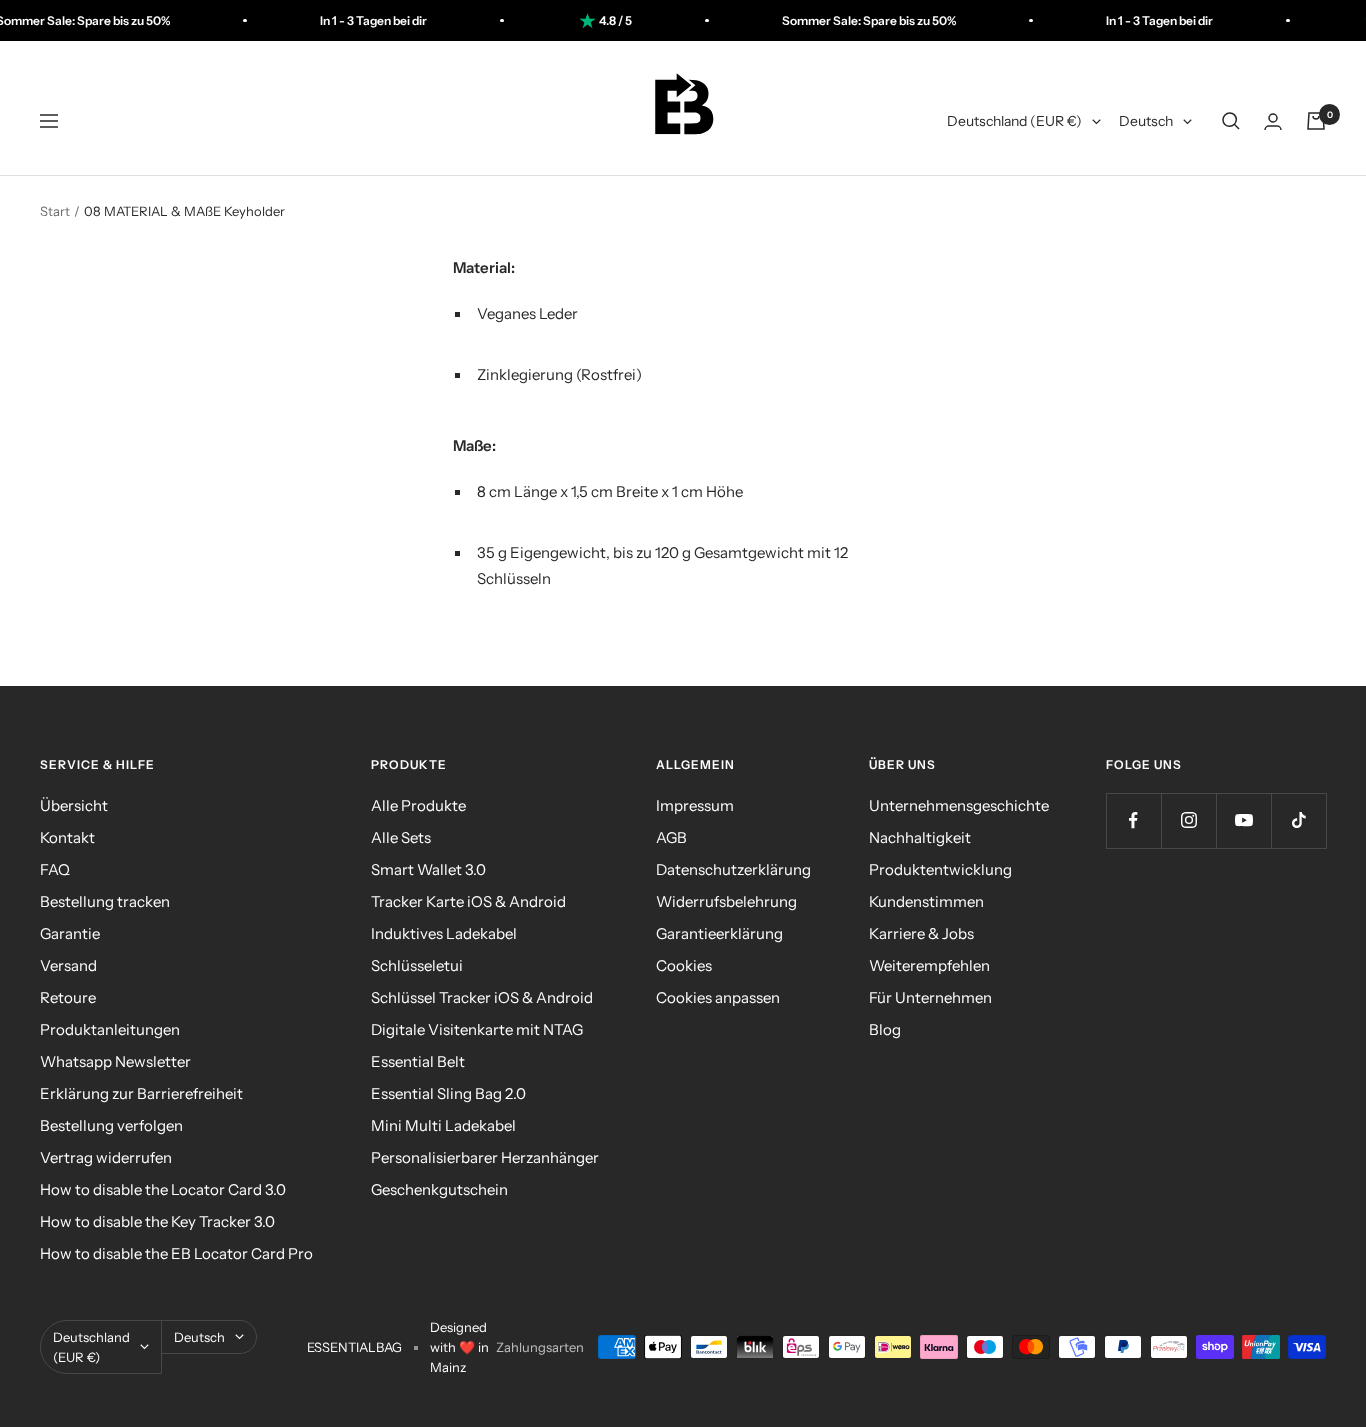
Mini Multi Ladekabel (443, 1125)
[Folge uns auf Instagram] (1188, 820)
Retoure (68, 997)
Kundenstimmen (926, 901)
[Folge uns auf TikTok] (1298, 820)
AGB (671, 837)
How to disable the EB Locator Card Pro (176, 1253)
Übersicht (74, 805)
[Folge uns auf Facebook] (1133, 820)
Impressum (695, 805)
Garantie (70, 933)
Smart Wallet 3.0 (428, 869)
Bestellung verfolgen (111, 1125)
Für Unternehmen (930, 997)
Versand (68, 965)
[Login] (1273, 121)
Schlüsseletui (417, 965)
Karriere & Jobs (921, 933)
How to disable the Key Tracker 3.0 (157, 1221)
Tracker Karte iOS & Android (468, 901)
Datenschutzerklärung (733, 869)
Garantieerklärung (719, 933)
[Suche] (1231, 121)
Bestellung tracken (105, 901)
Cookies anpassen (718, 997)
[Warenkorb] (1316, 121)
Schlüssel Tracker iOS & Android (482, 997)
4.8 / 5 (588, 20)
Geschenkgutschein (439, 1189)
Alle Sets (401, 837)
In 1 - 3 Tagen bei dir (346, 20)
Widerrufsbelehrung (726, 901)
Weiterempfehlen (929, 965)
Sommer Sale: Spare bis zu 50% (842, 20)
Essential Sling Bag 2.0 (448, 1093)
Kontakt (67, 837)
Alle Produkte (418, 805)
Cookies (684, 965)
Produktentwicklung (940, 869)
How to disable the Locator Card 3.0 (163, 1189)
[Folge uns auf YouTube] (1243, 820)
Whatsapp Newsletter (115, 1061)
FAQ (55, 869)
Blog (885, 1029)
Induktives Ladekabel (444, 933)
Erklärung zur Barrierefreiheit (141, 1093)
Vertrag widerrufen (106, 1157)
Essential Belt (418, 1061)
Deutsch (1146, 121)
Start (55, 211)
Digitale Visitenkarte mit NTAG (477, 1029)
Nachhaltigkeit (920, 837)
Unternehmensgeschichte (959, 805)
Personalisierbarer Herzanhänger (485, 1157)
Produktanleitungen (110, 1029)
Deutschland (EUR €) (1014, 121)
